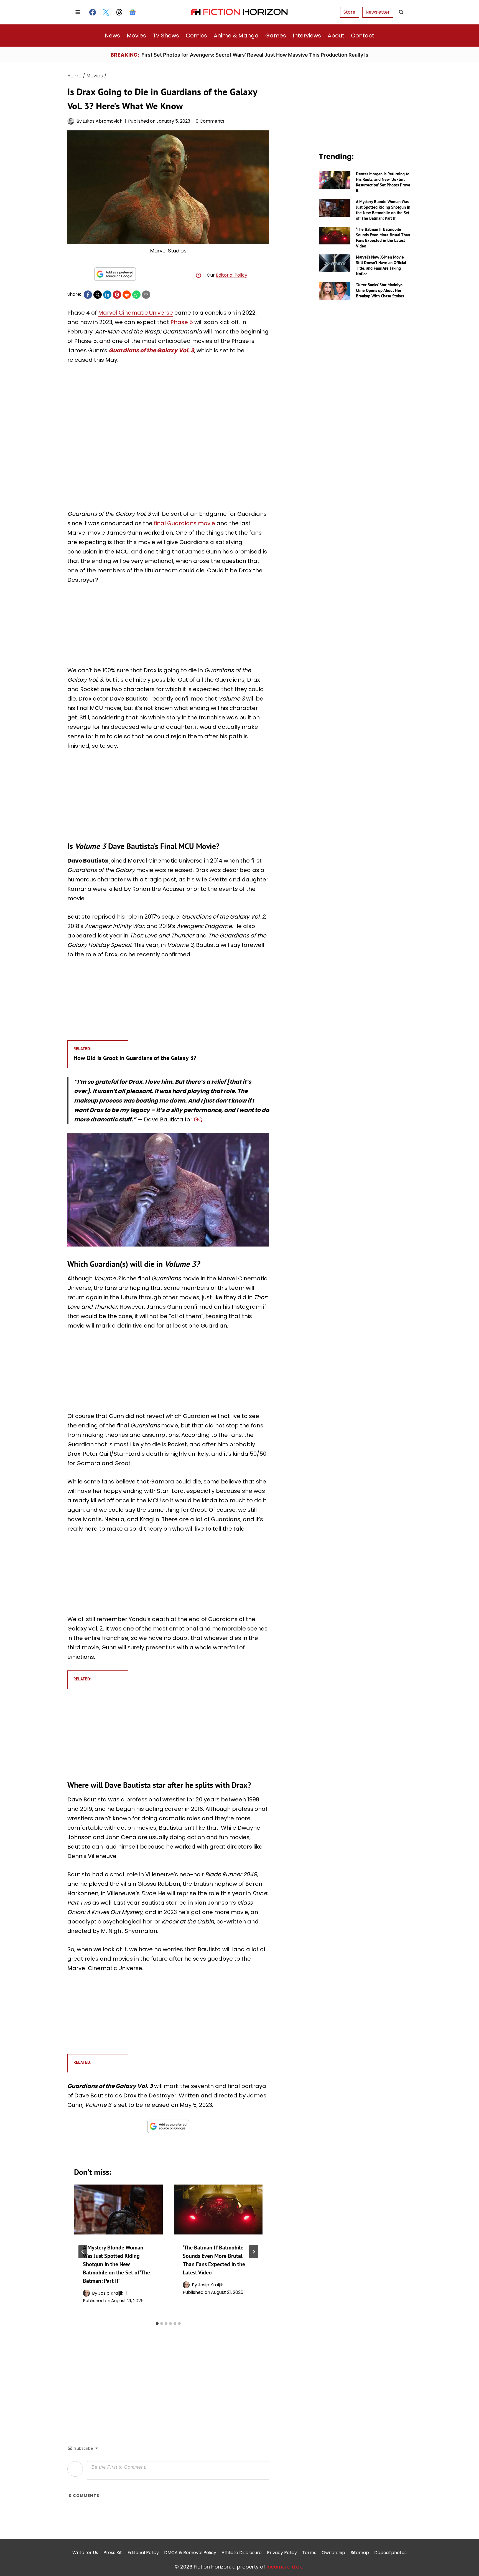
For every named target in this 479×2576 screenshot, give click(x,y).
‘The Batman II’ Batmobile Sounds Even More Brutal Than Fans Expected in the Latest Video (383, 238)
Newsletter (378, 12)
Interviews (307, 36)
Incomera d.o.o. (286, 2567)
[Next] (254, 2252)
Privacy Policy (282, 2553)
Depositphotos (390, 2553)
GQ (198, 1119)
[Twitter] (106, 12)
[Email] (146, 295)
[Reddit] (127, 295)
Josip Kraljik (111, 2293)
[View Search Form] (401, 12)
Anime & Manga (236, 36)
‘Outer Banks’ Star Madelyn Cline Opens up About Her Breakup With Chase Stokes (380, 290)
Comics (196, 36)
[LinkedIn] (107, 295)
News (112, 36)
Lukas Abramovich (103, 121)
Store (349, 12)
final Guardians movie (184, 523)
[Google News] (133, 12)
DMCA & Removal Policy (190, 2553)
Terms (309, 2553)
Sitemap (360, 2553)
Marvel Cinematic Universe (136, 313)
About (336, 36)
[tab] (157, 2324)
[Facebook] (93, 12)
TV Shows (166, 36)
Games (276, 36)
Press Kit (113, 2553)
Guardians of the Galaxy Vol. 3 (151, 350)
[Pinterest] (117, 295)
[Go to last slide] (83, 2252)
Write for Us (85, 2553)
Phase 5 (182, 322)
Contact (363, 36)
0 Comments (210, 121)
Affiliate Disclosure (242, 2553)
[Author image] (71, 121)
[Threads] (119, 12)
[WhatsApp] (136, 295)
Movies (136, 36)
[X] (98, 295)
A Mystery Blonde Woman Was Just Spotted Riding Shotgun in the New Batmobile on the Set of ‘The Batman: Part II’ (116, 2264)
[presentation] (118, 2210)
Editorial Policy (232, 275)
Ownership (333, 2553)
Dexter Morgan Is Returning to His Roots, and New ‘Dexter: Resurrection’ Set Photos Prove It (383, 182)
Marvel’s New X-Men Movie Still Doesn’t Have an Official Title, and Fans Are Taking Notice (381, 265)
